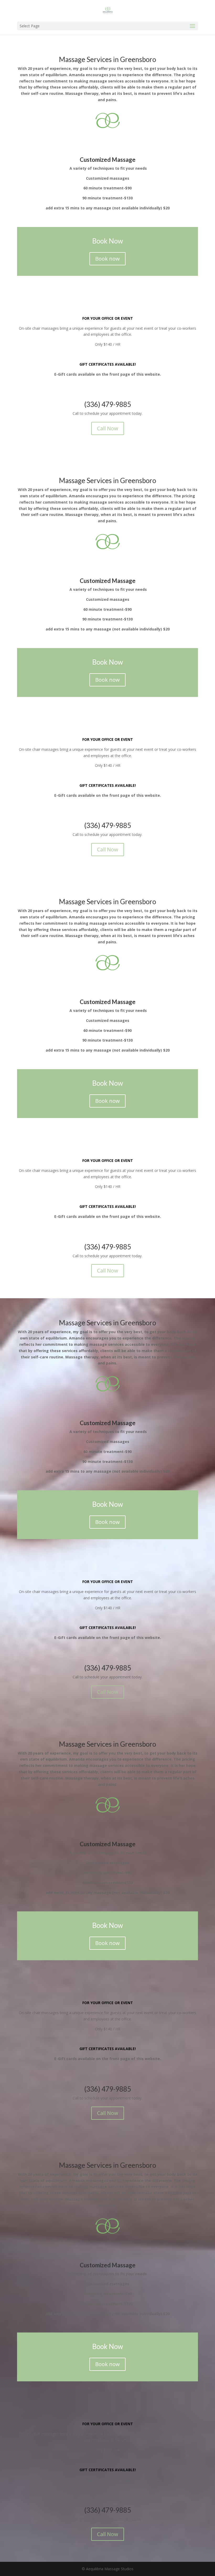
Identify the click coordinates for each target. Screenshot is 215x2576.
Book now (107, 259)
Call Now (108, 428)
